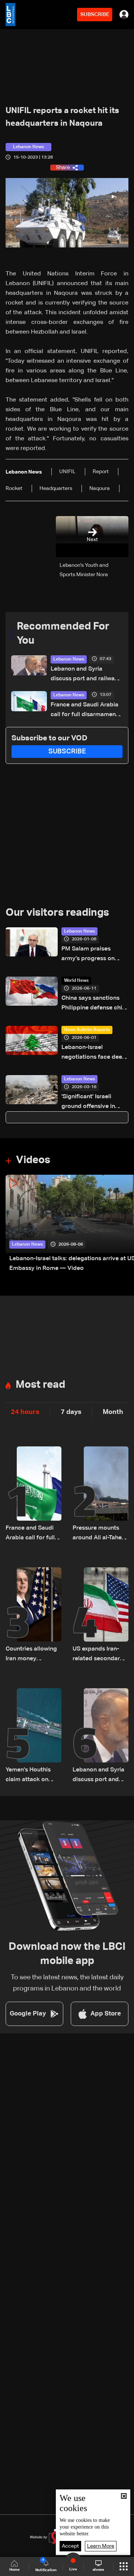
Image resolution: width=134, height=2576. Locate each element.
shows (98, 2570)
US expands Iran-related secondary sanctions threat (98, 1655)
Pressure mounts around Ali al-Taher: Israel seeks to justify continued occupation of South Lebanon (99, 1534)
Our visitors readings (57, 913)
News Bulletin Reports (87, 1030)
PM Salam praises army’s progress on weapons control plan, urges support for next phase (92, 955)
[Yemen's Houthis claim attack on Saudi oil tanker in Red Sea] (33, 1736)
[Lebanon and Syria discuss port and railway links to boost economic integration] (100, 1736)
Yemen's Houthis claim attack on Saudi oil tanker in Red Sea (30, 1776)
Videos (33, 1160)
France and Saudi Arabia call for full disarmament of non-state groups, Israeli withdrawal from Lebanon (84, 711)
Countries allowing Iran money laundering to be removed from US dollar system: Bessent (31, 1655)
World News (76, 981)
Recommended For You (63, 634)
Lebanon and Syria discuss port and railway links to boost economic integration (84, 675)
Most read (40, 1385)
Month (113, 1412)
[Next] (125, 1224)
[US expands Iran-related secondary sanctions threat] (100, 1615)
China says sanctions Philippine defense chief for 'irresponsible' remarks (95, 1004)
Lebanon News (69, 659)
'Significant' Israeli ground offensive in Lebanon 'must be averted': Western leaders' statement (88, 1103)
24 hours (25, 1412)
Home (15, 2570)
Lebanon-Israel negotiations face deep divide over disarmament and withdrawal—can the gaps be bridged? (94, 1053)
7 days (71, 1412)
